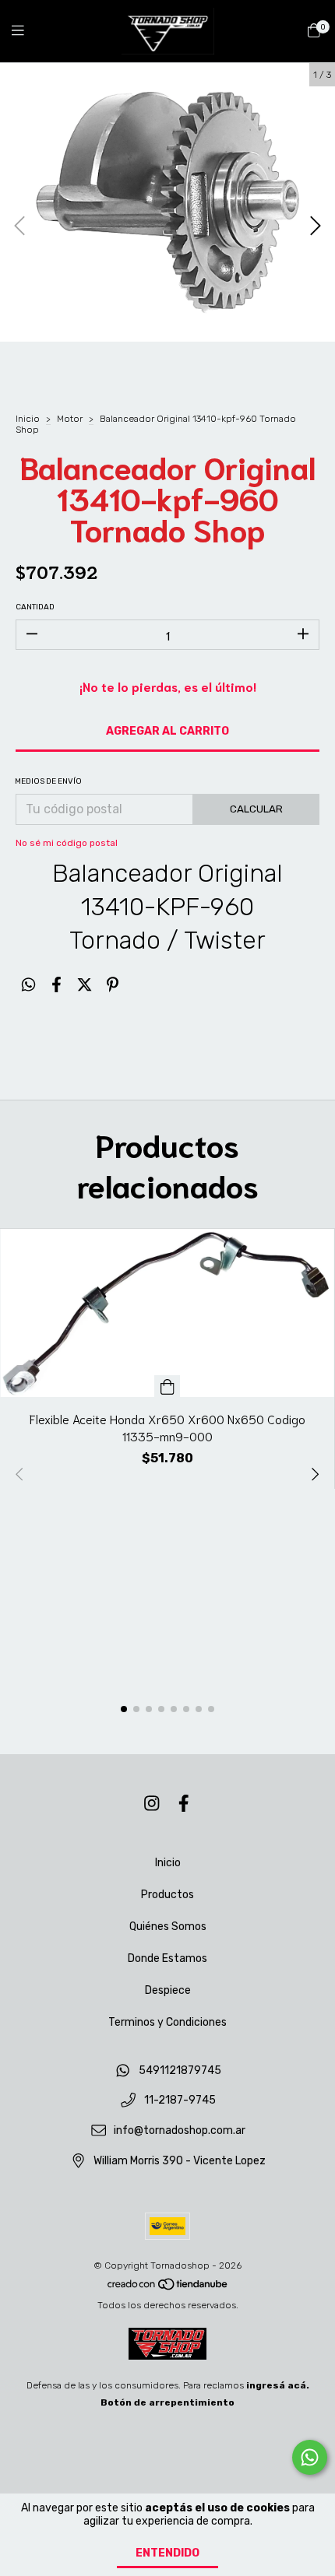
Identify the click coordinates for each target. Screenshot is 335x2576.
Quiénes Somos (168, 1927)
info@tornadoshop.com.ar (180, 2131)
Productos (167, 1895)
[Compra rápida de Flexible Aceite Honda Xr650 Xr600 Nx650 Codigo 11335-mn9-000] (167, 1386)
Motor (70, 419)
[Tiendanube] (168, 2288)
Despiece (168, 1990)
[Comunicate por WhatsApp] (310, 2457)
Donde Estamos (167, 1958)
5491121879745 (180, 2071)
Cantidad (35, 607)
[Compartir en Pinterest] (113, 985)
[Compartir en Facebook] (56, 985)
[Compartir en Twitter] (85, 985)
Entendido (167, 2553)
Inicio (28, 419)
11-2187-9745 (180, 2101)
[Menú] (27, 31)
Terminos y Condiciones (167, 2022)
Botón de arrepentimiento (167, 2402)
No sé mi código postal (67, 843)
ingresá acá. (278, 2385)
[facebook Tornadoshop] (184, 1804)
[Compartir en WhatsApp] (28, 985)
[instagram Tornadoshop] (152, 1804)
